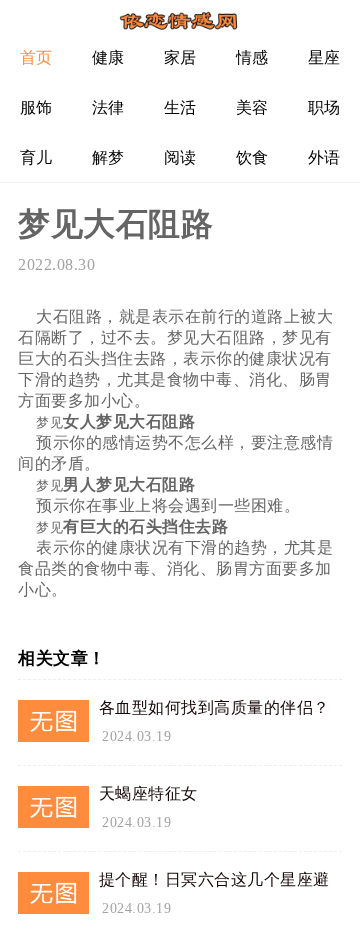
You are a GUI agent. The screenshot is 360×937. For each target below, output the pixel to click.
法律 (108, 107)
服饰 (36, 107)
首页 (36, 57)
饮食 (252, 157)
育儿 (36, 157)
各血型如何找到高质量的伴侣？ (214, 707)
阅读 (180, 157)
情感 (252, 57)
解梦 (108, 157)
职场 (324, 107)
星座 (324, 57)
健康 (108, 57)
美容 (252, 107)
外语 (324, 157)
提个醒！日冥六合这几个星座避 (214, 879)
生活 (180, 107)
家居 (180, 57)
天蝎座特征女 (148, 793)
